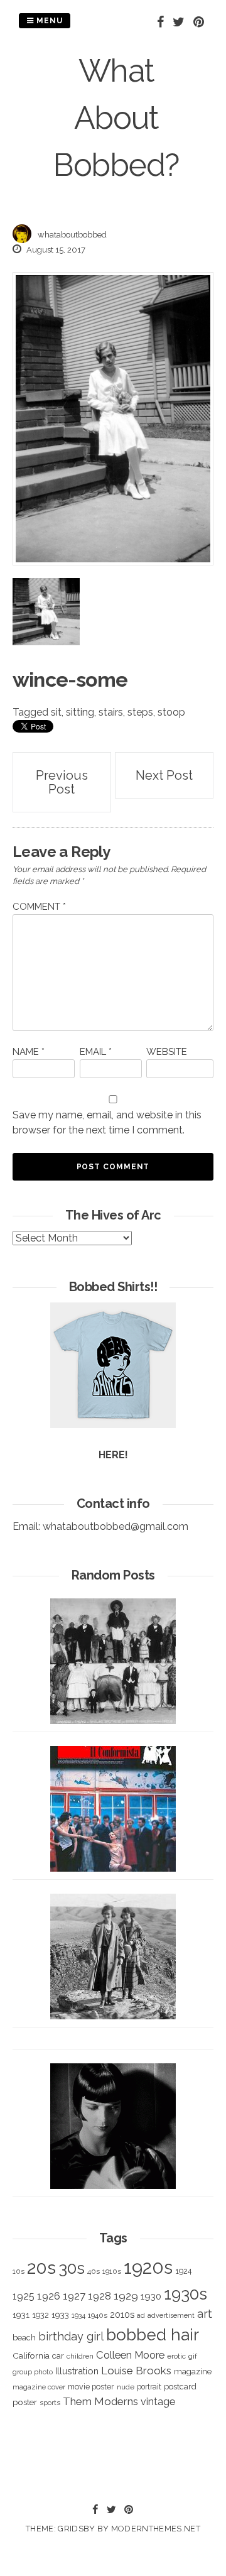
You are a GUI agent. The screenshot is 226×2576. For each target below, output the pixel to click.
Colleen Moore (130, 2355)
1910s (112, 2271)
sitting (80, 712)
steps (140, 712)
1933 (60, 2315)
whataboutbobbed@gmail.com (116, 1526)
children (80, 2356)
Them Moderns (100, 2401)
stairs (111, 712)
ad (141, 2316)
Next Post (164, 775)
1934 (78, 2316)
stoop (171, 712)
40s (94, 2271)
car (58, 2356)
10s (19, 2271)
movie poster (91, 2387)
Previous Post (62, 782)
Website (167, 1052)
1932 (40, 2315)
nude (126, 2387)
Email (96, 1052)
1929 (126, 2296)
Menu (48, 21)
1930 (151, 2296)
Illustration (77, 2371)
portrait (149, 2387)
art (205, 2314)
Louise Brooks (136, 2371)
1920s (148, 2267)
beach (24, 2338)
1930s (186, 2294)
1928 (100, 2296)
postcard (180, 2387)
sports (50, 2403)
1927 (74, 2296)
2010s (122, 2315)
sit (56, 712)
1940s (98, 2315)
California (31, 2355)
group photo (33, 2372)
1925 (24, 2296)
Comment (39, 907)
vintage (158, 2402)
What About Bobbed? (116, 118)
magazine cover (39, 2387)
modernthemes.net (156, 2529)
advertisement (171, 2315)
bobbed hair (153, 2335)
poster (25, 2402)
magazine (193, 2371)
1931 (21, 2315)
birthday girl (71, 2336)
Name (29, 1052)
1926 (49, 2296)
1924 (183, 2271)
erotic (176, 2356)
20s (41, 2268)
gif (193, 2356)
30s (72, 2268)
